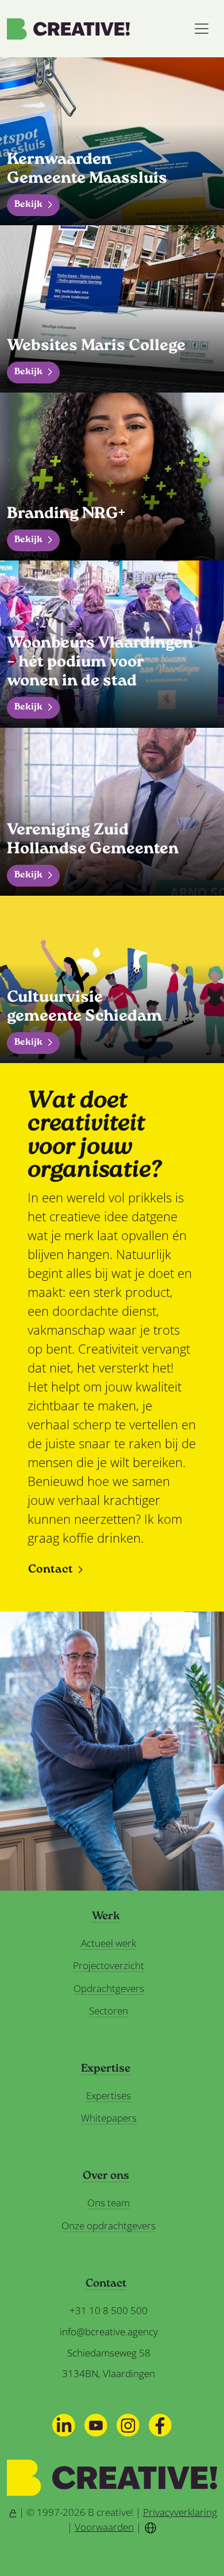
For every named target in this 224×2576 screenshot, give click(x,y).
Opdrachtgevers (109, 1988)
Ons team (109, 2203)
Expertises (109, 2095)
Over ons (106, 2177)
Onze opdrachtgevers (109, 2226)
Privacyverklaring (180, 2512)
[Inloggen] (13, 2512)
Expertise (106, 2069)
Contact (51, 1570)
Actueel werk (109, 1943)
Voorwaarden (104, 2527)
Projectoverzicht (109, 1965)
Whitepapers (109, 2118)
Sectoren (109, 2011)
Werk (106, 1917)
